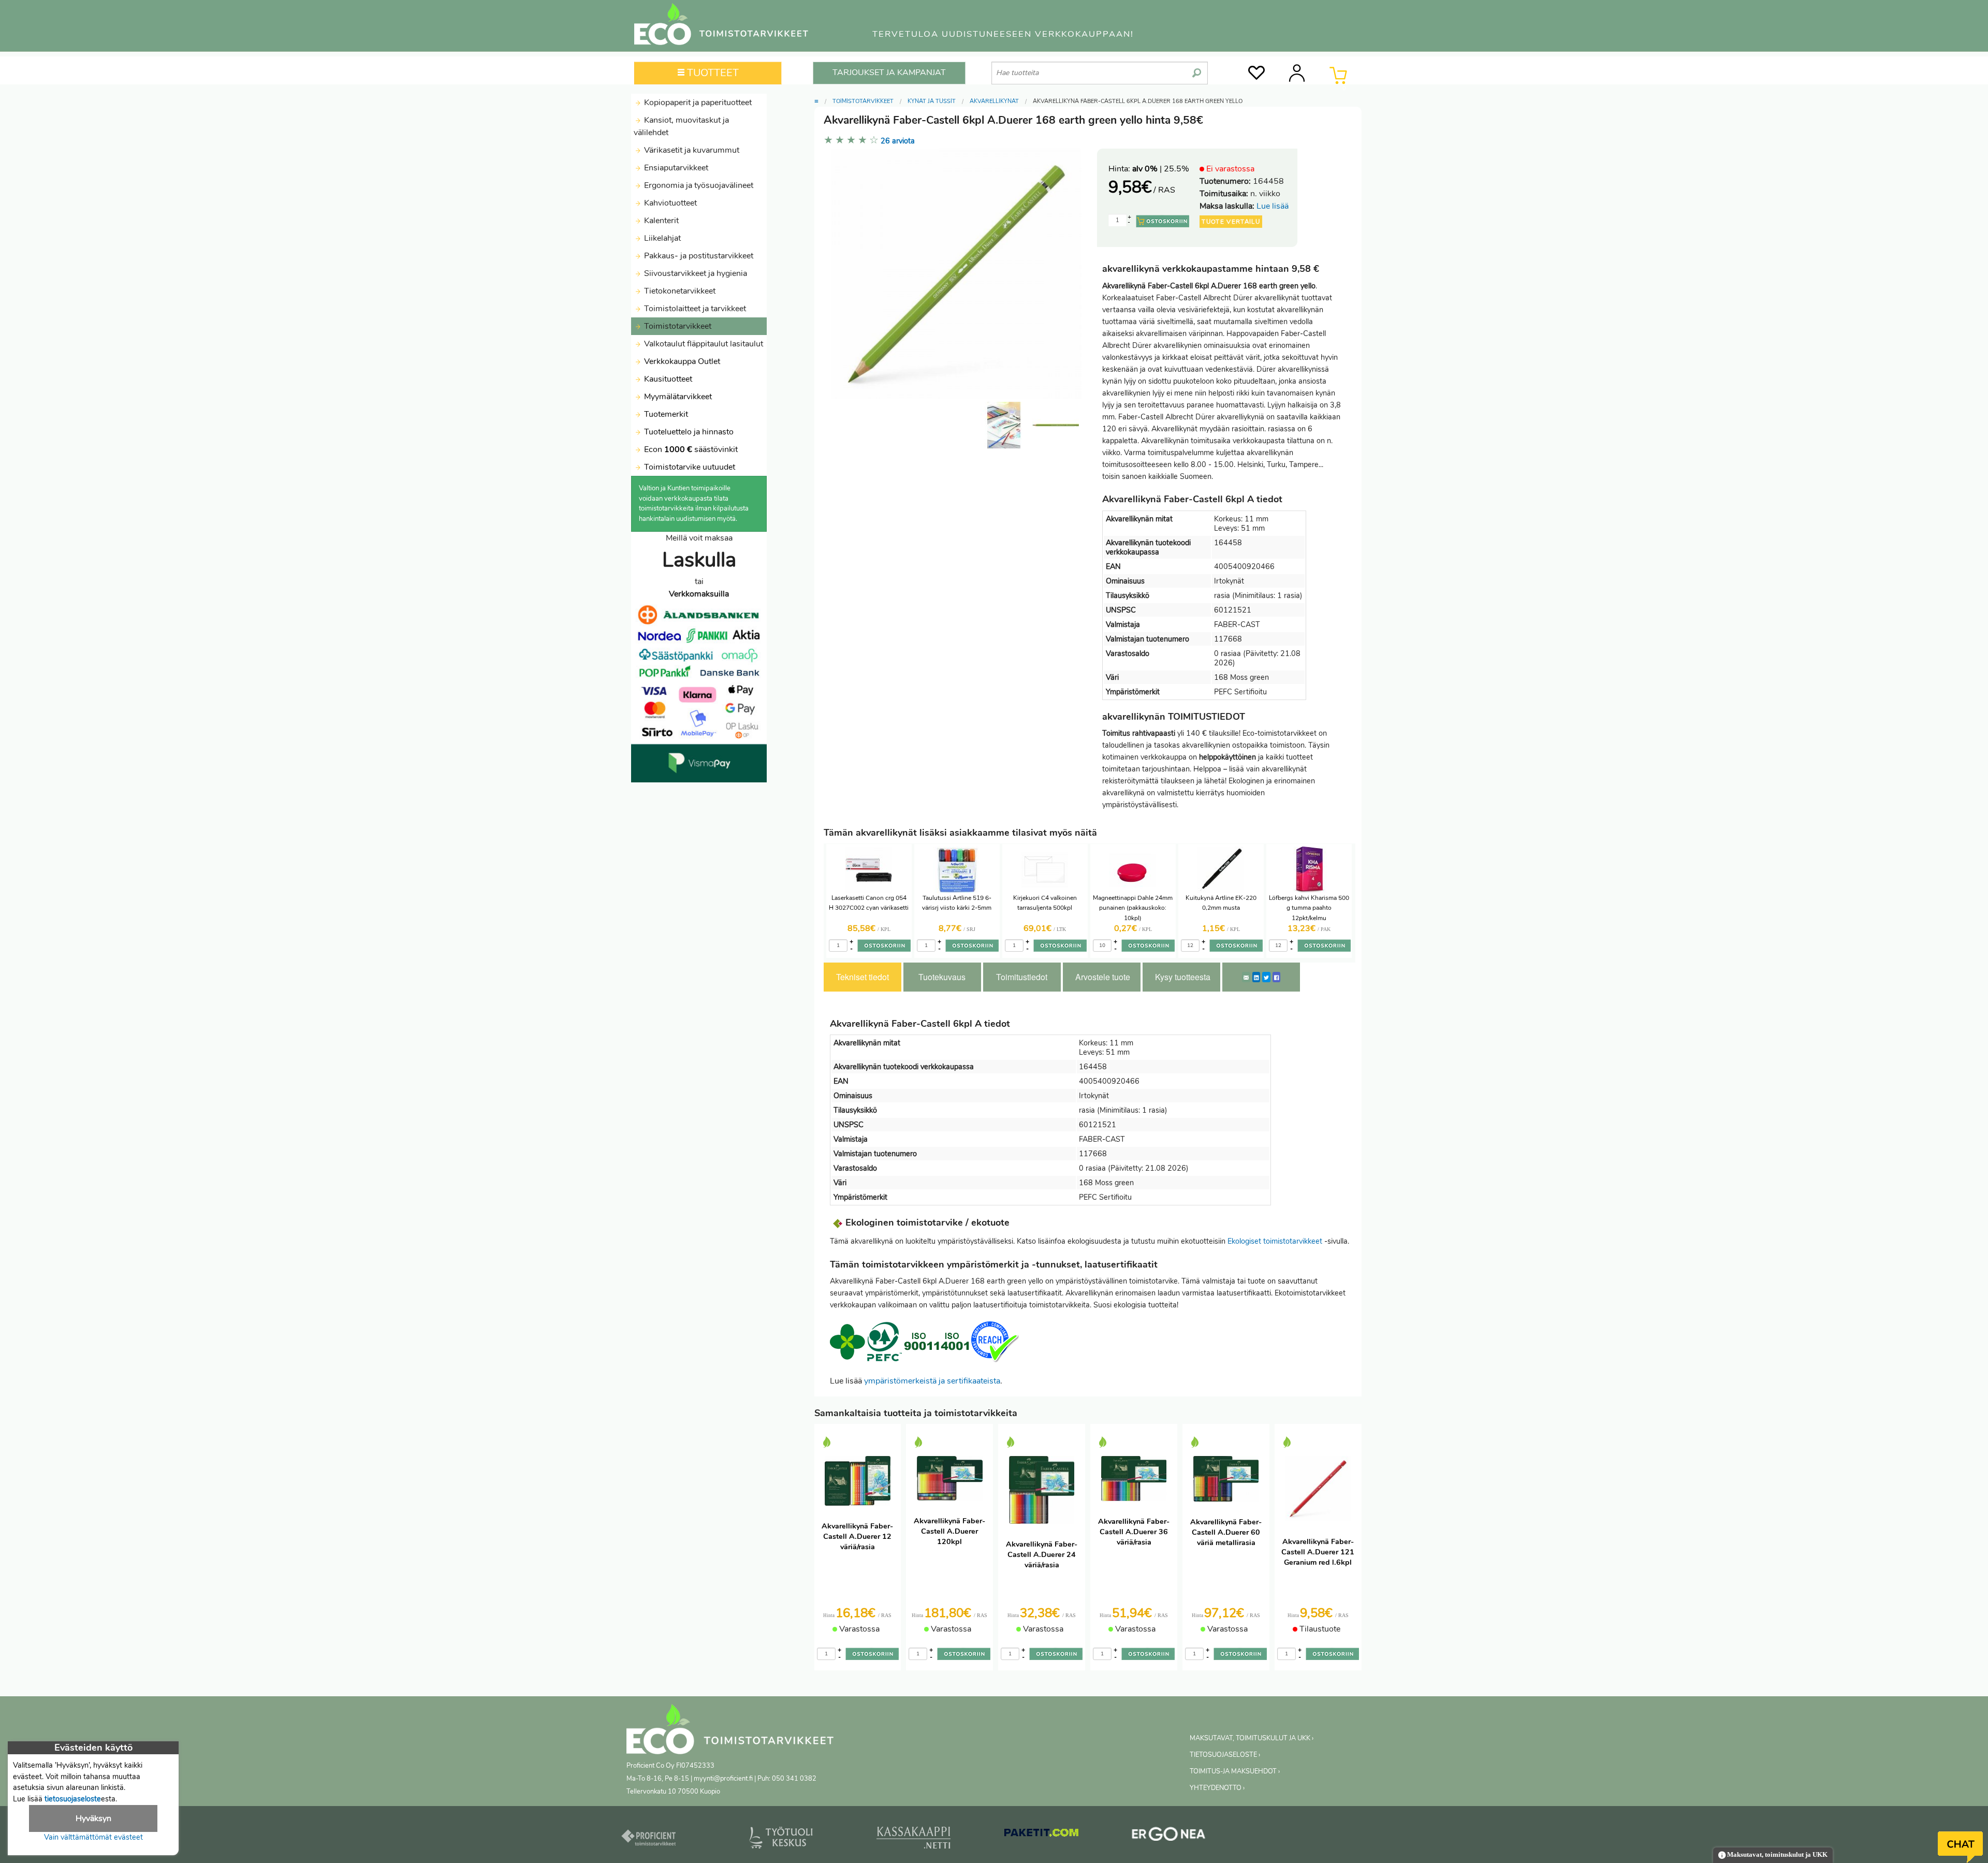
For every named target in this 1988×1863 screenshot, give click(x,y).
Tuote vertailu (1231, 222)
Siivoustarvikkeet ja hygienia (695, 273)
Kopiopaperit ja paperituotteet (697, 103)
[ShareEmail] (1246, 977)
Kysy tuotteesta (1183, 977)
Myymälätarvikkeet (677, 397)
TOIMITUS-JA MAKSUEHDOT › (1235, 1771)
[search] (1197, 69)
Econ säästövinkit (691, 449)
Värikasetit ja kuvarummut (691, 150)
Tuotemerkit (666, 414)
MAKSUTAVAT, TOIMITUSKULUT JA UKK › (1252, 1738)
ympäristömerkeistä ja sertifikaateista (932, 1381)
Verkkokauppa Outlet (681, 361)
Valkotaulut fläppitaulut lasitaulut (703, 344)
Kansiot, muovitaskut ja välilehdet (681, 126)
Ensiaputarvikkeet (675, 168)
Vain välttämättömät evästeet (93, 1837)
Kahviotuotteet (669, 203)
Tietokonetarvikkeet (679, 291)
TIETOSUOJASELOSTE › (1225, 1755)
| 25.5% (1161, 169)
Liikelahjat (661, 238)
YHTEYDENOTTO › (1217, 1788)
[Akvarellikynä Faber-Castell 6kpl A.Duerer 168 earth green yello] (1056, 425)
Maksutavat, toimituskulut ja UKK (1777, 1855)
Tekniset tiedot (863, 977)
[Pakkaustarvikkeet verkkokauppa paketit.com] (1041, 1835)
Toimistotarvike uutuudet (689, 467)
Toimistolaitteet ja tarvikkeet (694, 309)
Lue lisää (1273, 206)
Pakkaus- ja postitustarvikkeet (698, 256)
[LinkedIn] (1256, 977)
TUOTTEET (712, 73)
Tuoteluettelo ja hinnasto (689, 432)
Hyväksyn (93, 1818)
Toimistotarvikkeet (677, 326)
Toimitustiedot (1022, 977)
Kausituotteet (667, 379)
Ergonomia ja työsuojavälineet (698, 185)
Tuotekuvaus (942, 977)
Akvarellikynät (994, 101)
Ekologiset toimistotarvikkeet (1275, 1241)
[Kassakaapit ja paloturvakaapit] (913, 1840)
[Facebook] (1276, 977)
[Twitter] (1266, 977)
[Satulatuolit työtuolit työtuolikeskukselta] (781, 1840)
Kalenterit (660, 221)
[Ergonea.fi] (1169, 1836)
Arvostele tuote (1103, 977)
